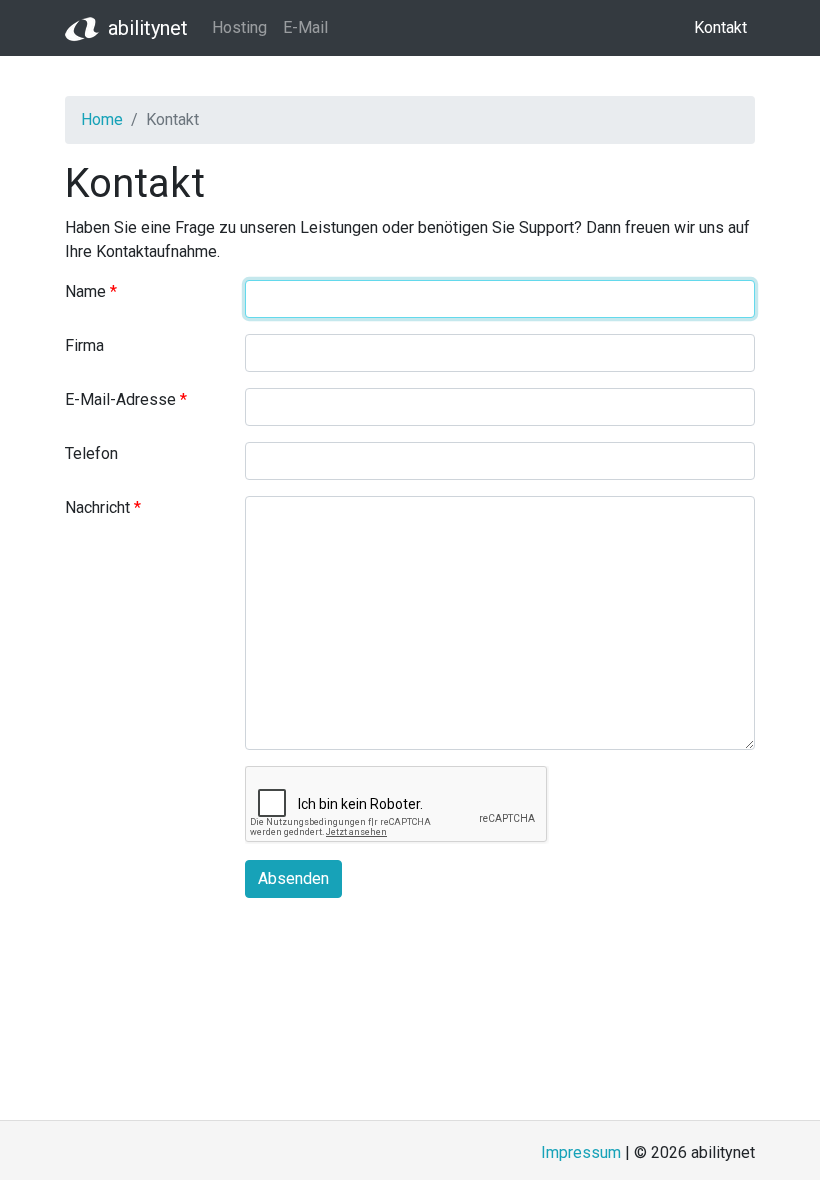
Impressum (581, 1152)
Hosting (239, 27)
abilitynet (148, 28)
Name (85, 291)
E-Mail (305, 27)
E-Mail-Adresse (120, 399)
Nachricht (97, 507)
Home (102, 119)
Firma (84, 345)
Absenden (293, 878)
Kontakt (720, 27)
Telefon (91, 453)
